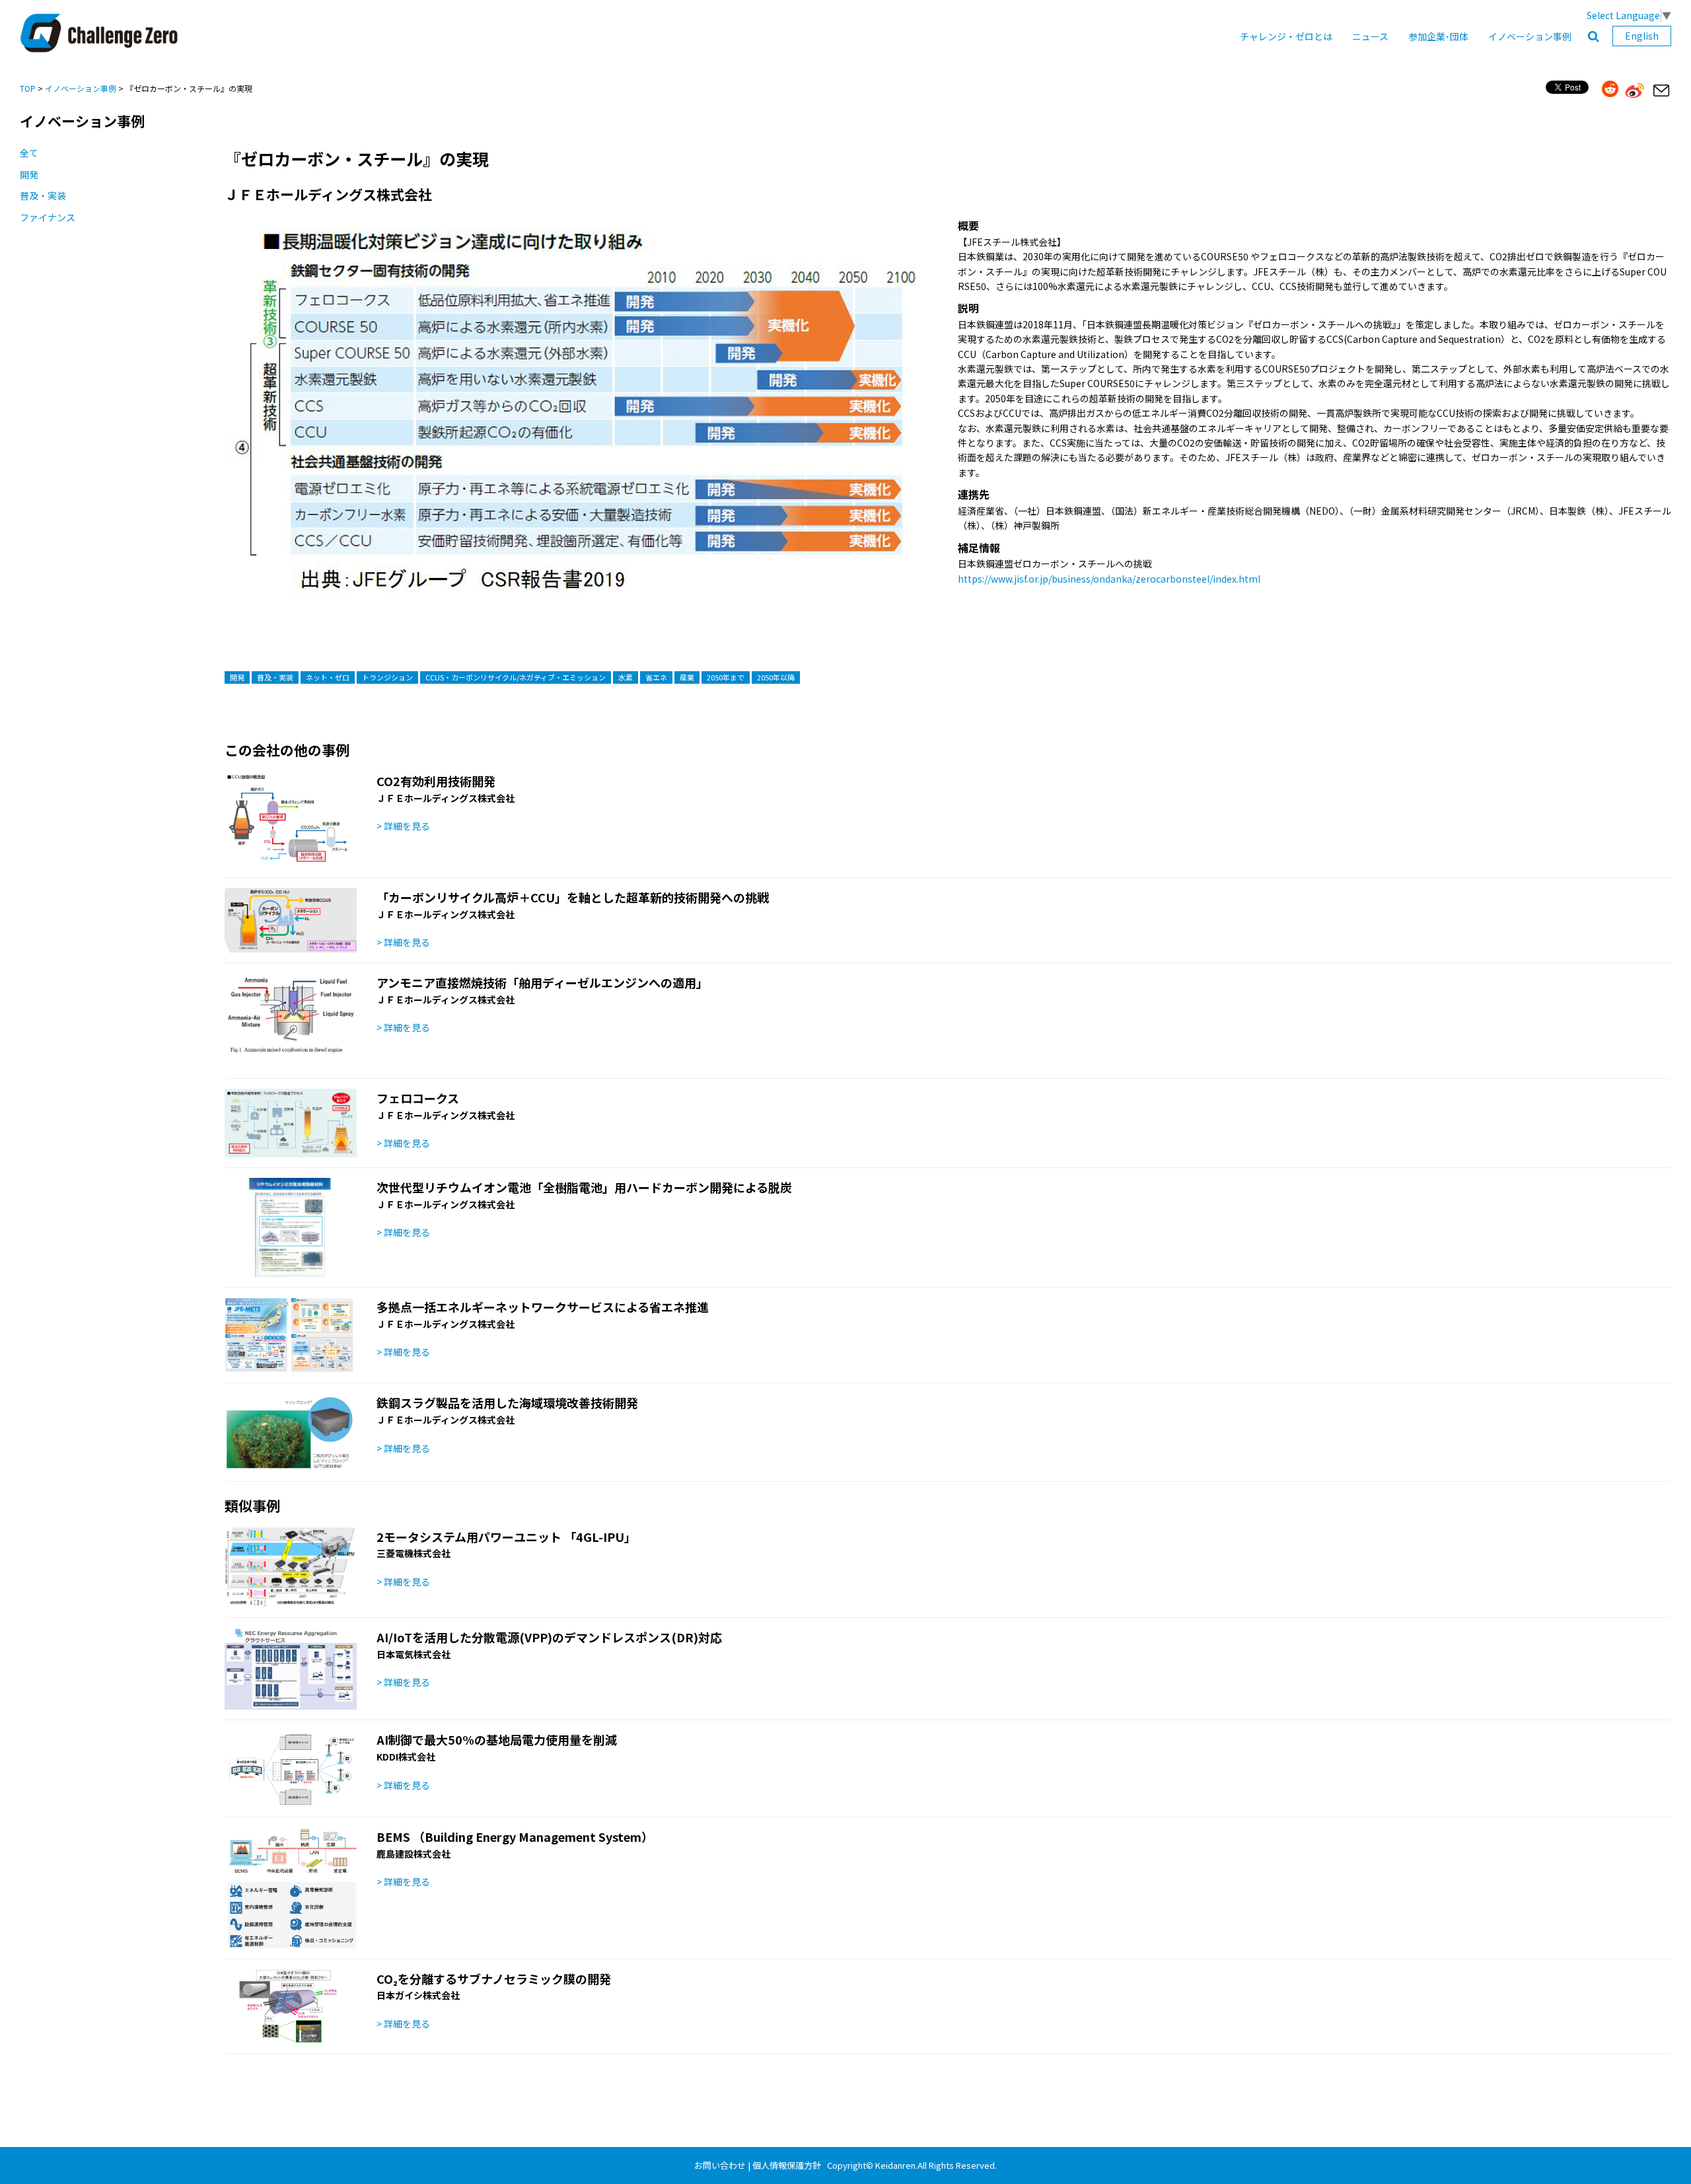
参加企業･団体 (1438, 36)
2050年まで (726, 677)
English (1642, 36)
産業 (687, 677)
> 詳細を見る (403, 826)
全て (29, 153)
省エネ (656, 677)
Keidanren (895, 2165)
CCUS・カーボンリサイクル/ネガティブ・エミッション (516, 677)
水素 (626, 677)
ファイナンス (48, 217)
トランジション (387, 677)
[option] (576, 423)
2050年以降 (776, 677)
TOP (28, 88)
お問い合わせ (720, 2165)
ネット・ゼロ (328, 677)
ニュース (1370, 36)
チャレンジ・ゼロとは (1286, 36)
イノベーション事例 (1530, 36)
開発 (29, 174)
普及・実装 (43, 196)
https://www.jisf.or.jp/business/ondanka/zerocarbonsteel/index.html (1109, 579)
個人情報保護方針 (787, 2165)
